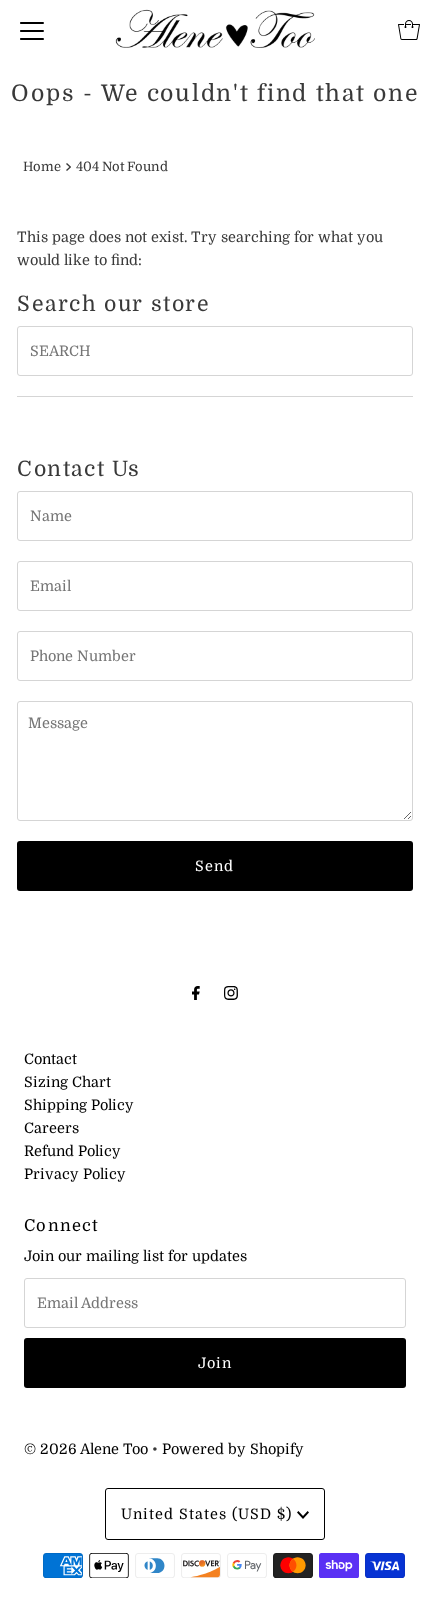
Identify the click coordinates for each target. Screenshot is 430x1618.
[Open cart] (409, 30)
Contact (50, 1059)
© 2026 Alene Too (86, 1449)
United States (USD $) (209, 1514)
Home (42, 166)
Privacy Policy (75, 1174)
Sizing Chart (67, 1082)
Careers (51, 1128)
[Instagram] (231, 992)
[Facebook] (196, 992)
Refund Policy (72, 1151)
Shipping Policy (79, 1105)
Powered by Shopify (233, 1449)
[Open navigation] (32, 30)
